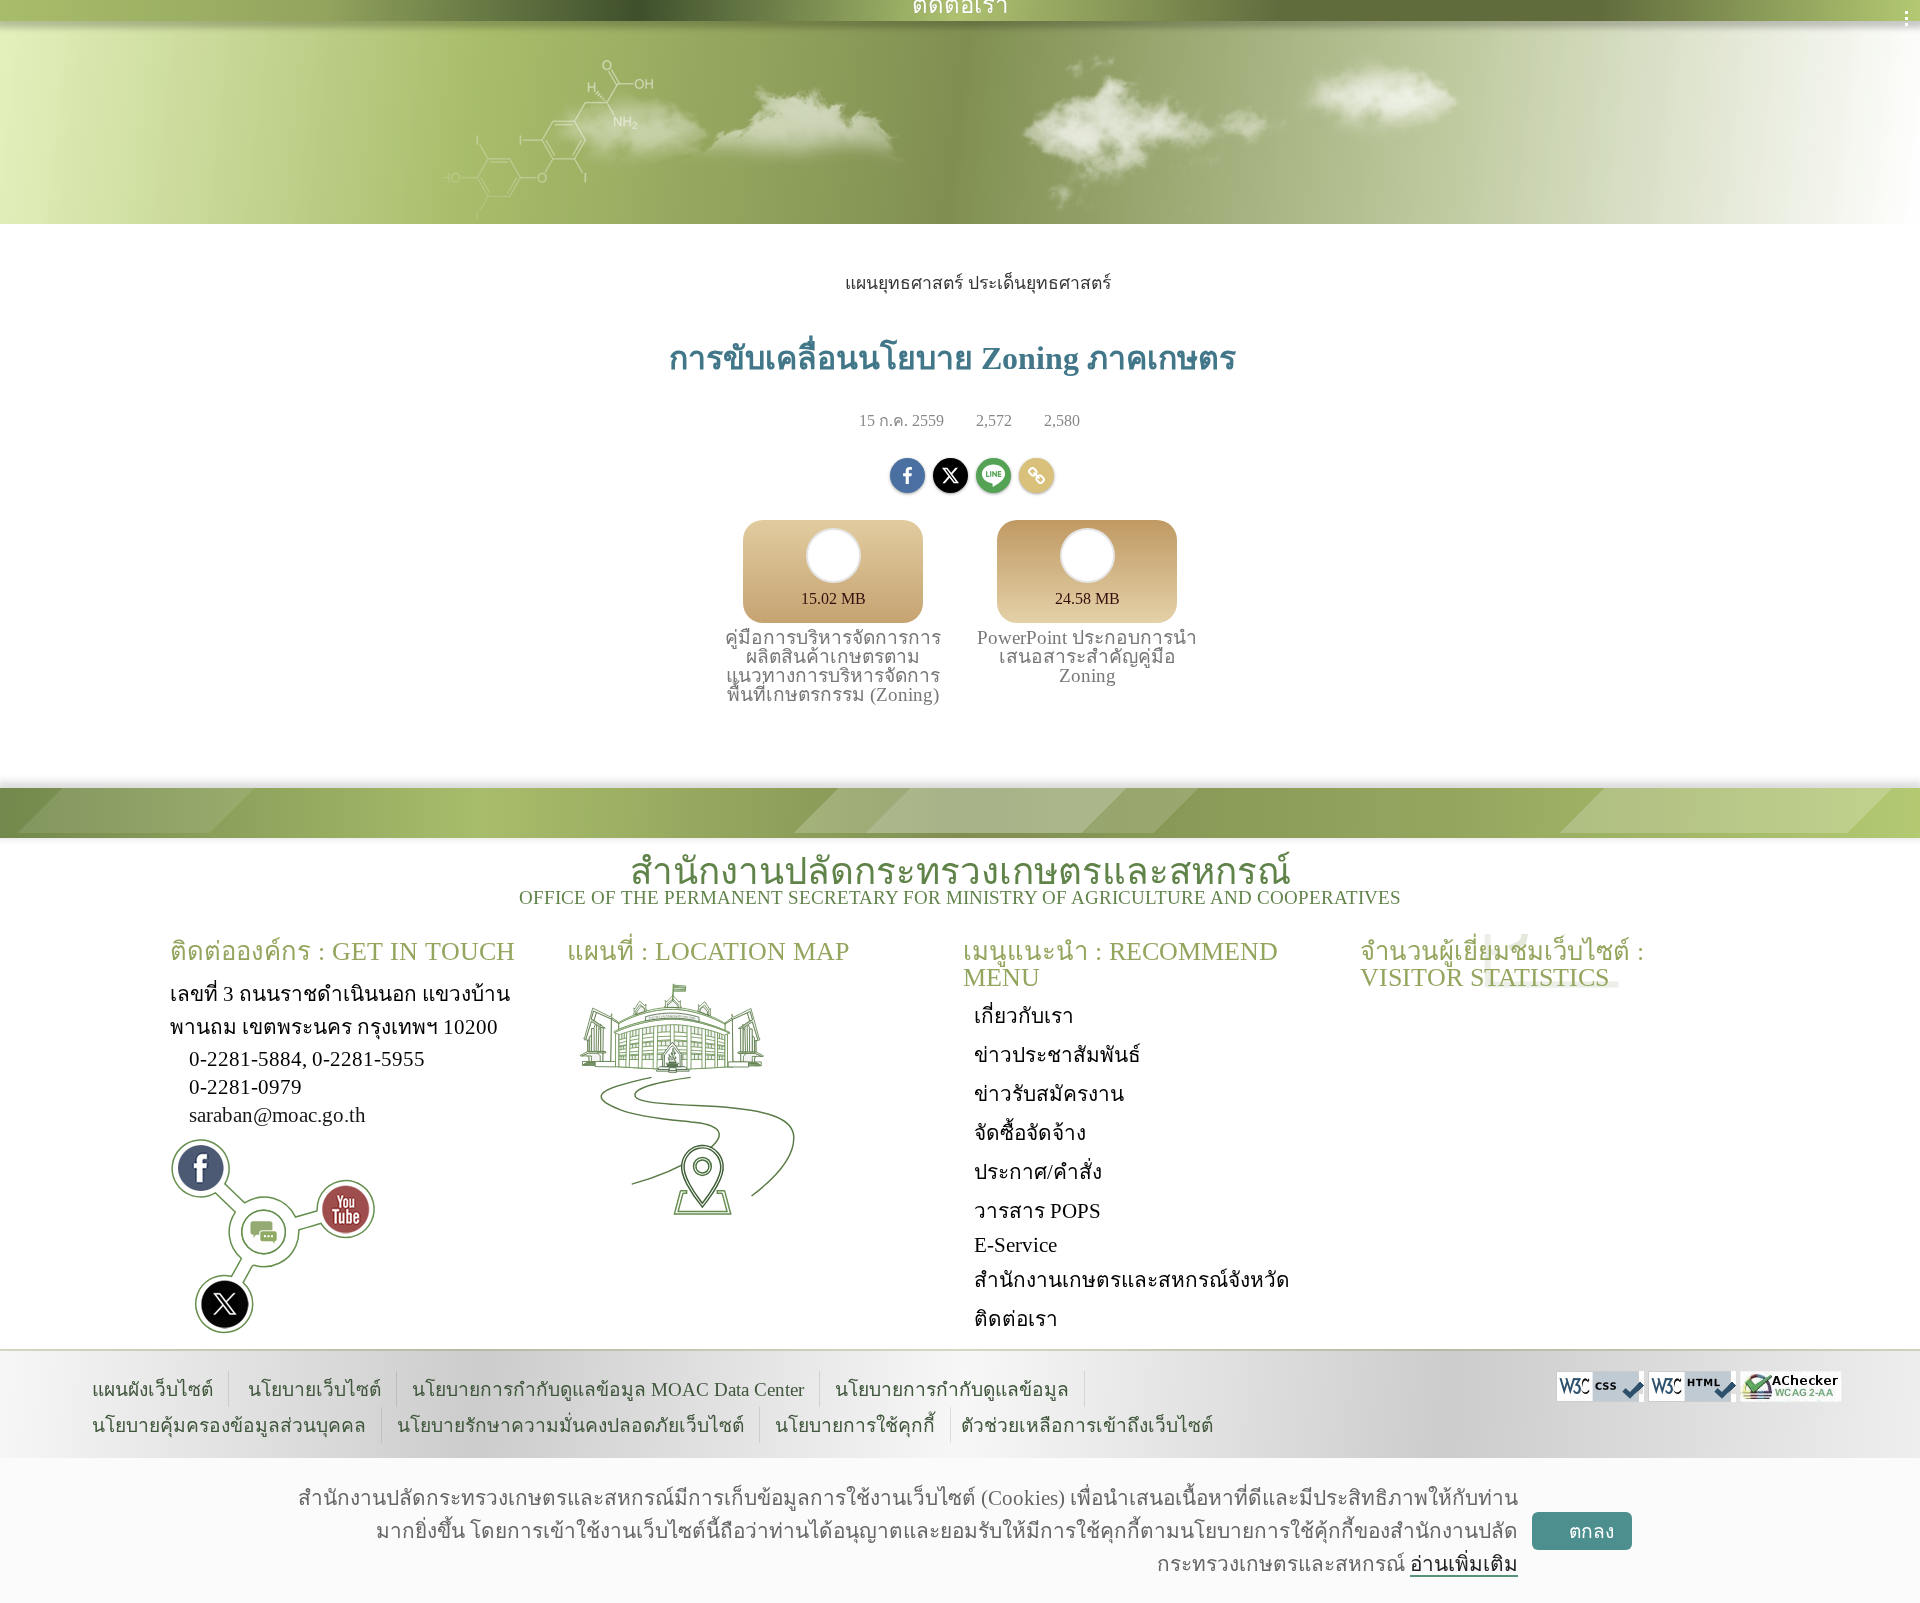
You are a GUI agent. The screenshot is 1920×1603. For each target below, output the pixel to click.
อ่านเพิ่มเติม (1464, 1563)
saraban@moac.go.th (277, 1114)
